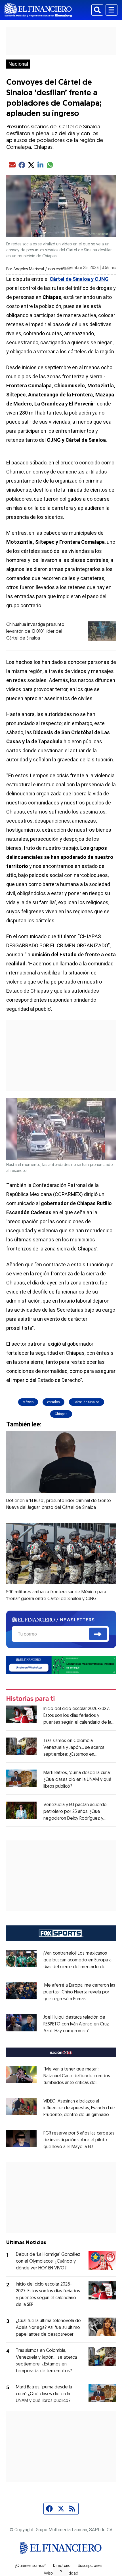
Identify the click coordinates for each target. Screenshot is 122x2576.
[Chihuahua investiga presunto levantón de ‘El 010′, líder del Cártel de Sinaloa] (102, 631)
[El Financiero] (38, 10)
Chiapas (61, 1414)
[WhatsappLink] (61, 1665)
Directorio (62, 2566)
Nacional (18, 64)
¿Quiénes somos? (30, 2566)
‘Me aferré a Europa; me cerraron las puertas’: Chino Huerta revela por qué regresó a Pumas (79, 1992)
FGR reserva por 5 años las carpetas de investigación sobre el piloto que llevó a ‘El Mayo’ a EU (79, 2140)
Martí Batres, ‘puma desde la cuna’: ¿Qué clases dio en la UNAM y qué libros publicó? (77, 1780)
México (28, 1402)
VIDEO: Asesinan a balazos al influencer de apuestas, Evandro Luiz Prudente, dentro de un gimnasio (79, 2108)
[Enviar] (98, 1634)
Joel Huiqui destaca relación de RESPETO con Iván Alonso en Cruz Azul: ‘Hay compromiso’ (76, 2024)
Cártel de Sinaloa (87, 1402)
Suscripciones (90, 2566)
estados (53, 1402)
